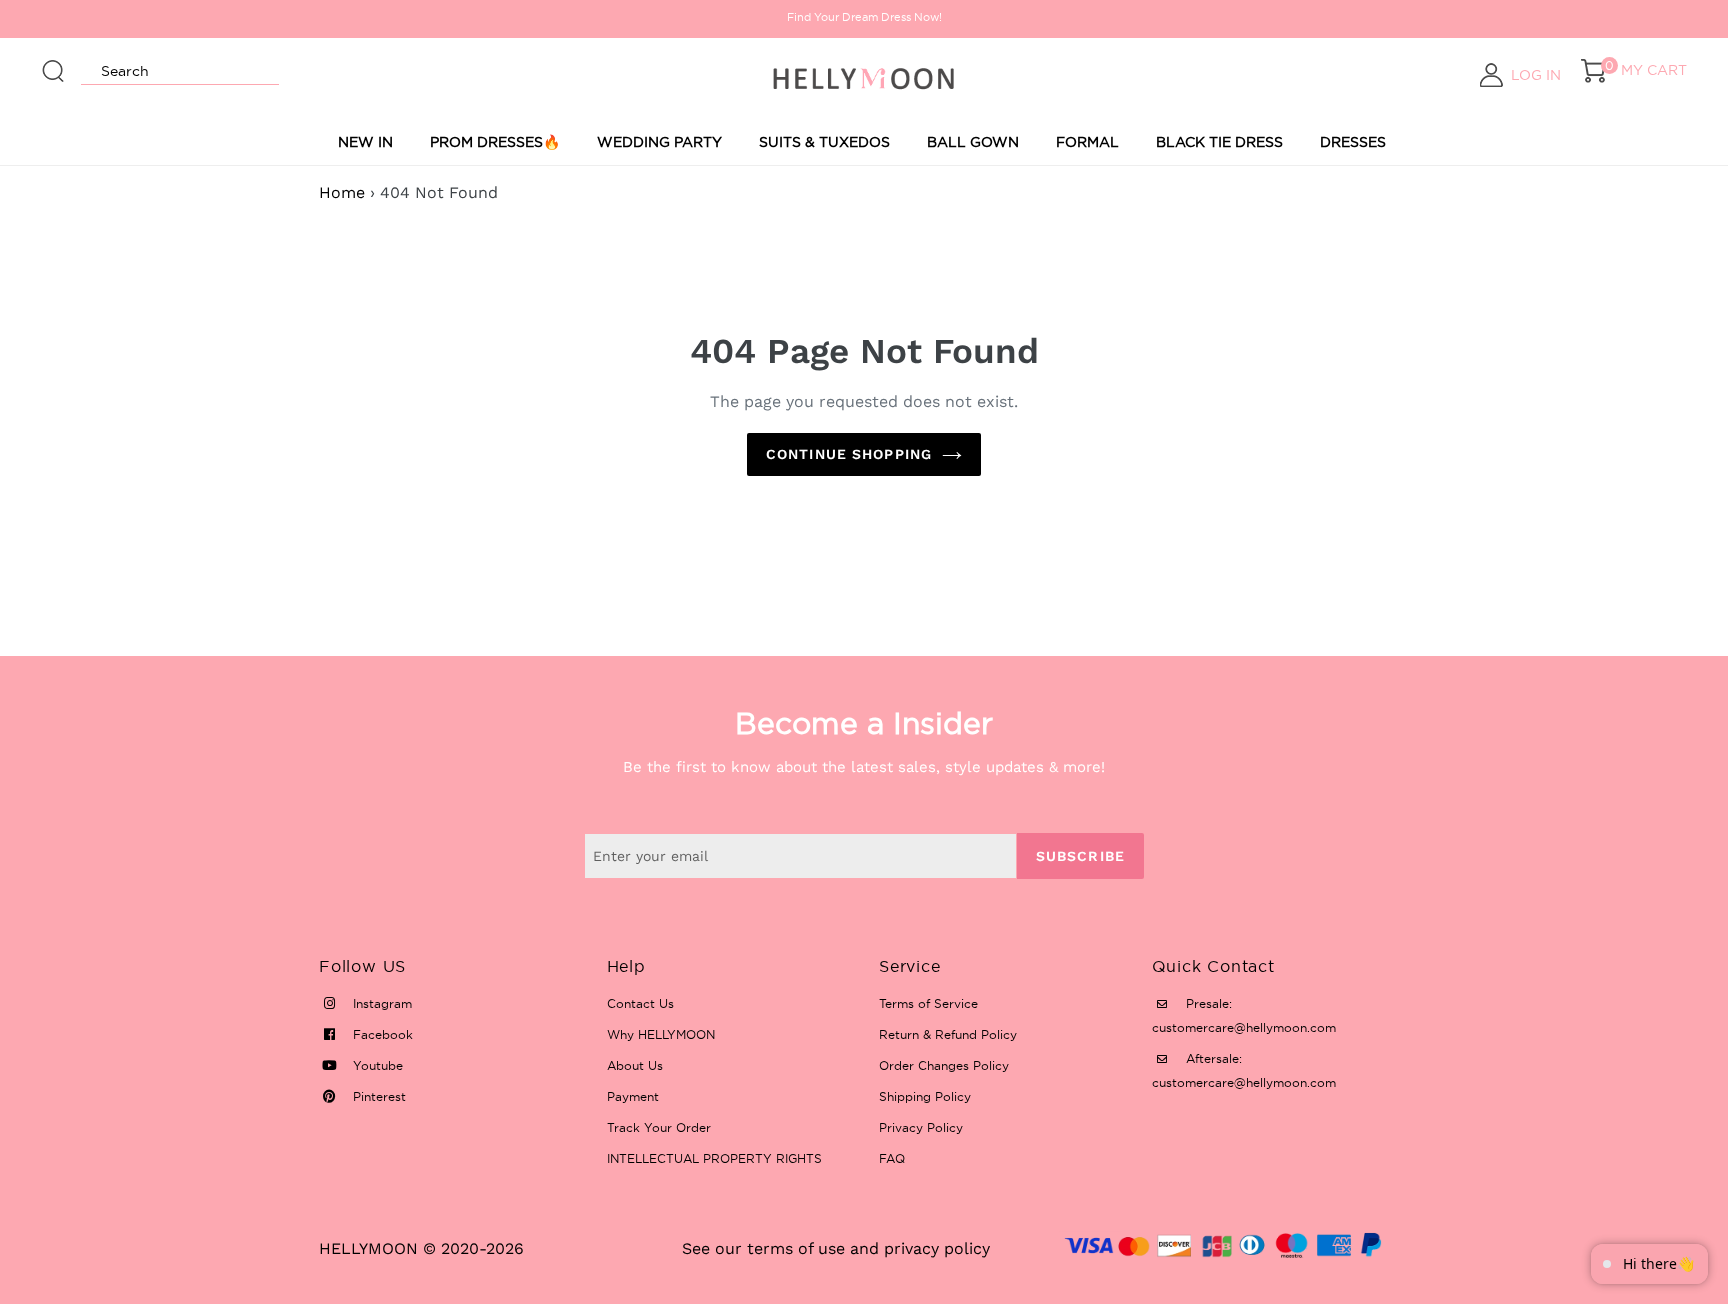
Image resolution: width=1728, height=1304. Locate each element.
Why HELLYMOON (661, 1034)
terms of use (796, 1248)
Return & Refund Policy (948, 1034)
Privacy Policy (921, 1127)
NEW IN (365, 142)
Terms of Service (928, 1003)
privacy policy (937, 1248)
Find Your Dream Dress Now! (864, 17)
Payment (633, 1096)
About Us (635, 1065)
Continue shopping (849, 454)
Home (342, 192)
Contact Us (640, 1003)
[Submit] (54, 62)
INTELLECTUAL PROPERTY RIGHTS (714, 1158)
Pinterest (377, 1096)
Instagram (380, 1003)
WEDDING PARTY (659, 142)
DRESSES (1353, 142)
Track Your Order (659, 1127)
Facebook (381, 1034)
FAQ (892, 1158)
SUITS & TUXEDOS (824, 142)
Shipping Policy (925, 1096)
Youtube (376, 1065)
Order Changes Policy (944, 1065)
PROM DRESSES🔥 (495, 142)
